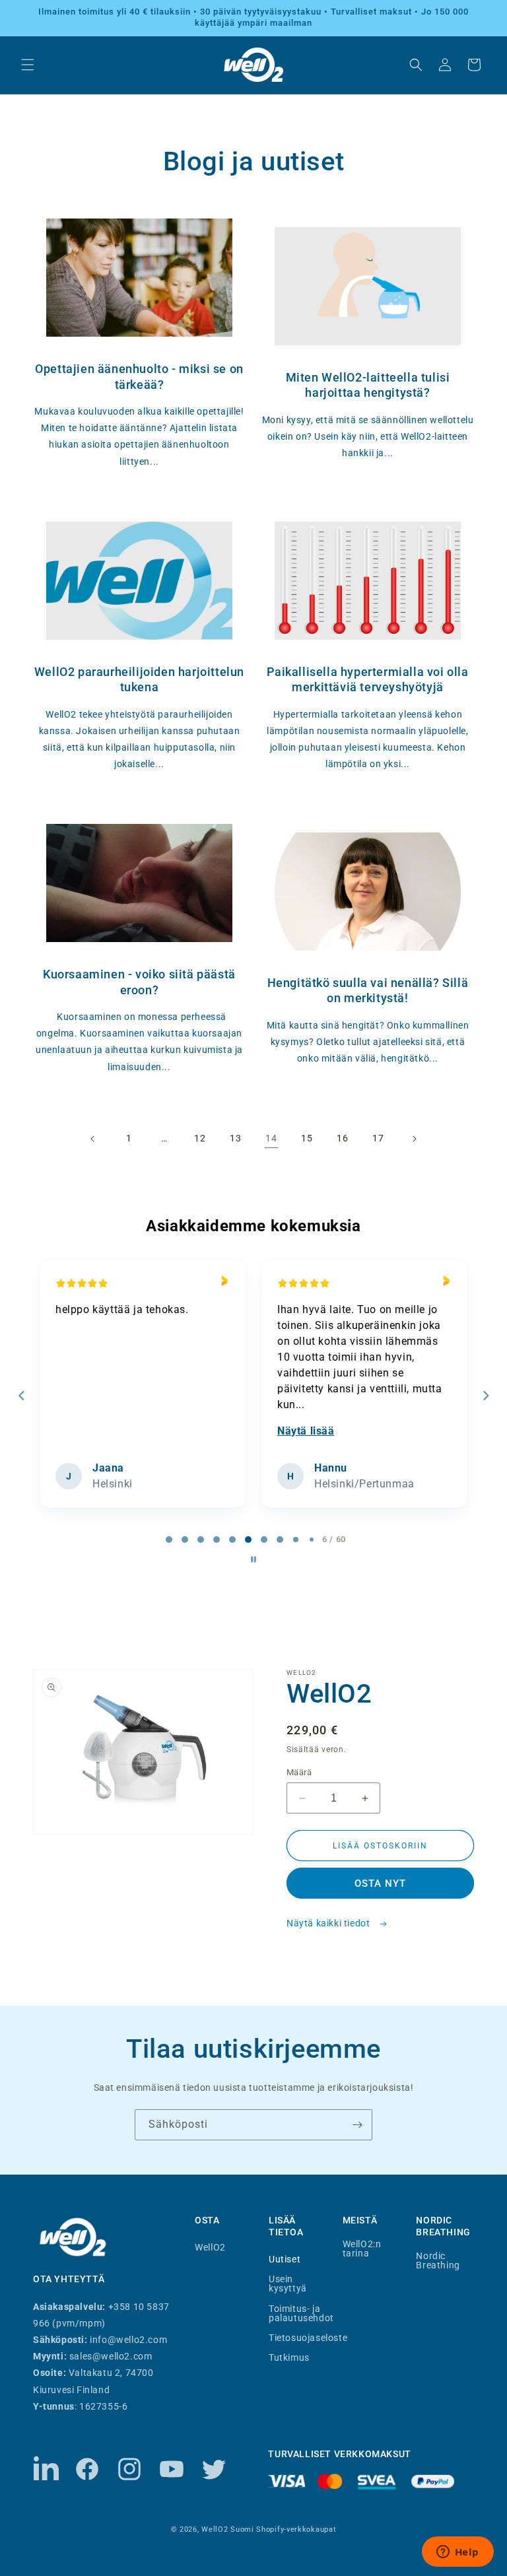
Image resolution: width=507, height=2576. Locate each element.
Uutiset (285, 2259)
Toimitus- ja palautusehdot (301, 2313)
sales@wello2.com (111, 2356)
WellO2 (210, 2247)
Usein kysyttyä (288, 2283)
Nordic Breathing (438, 2260)
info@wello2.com (128, 2340)
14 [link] (271, 1138)
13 (235, 1138)
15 (307, 1138)
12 (200, 1138)
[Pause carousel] (253, 1559)
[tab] (169, 1540)
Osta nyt (380, 1883)
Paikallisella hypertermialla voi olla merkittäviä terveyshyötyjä (367, 679)
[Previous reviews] (21, 1396)
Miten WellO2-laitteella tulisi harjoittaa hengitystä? (368, 385)
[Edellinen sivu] (93, 1139)
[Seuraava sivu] (414, 1139)
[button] (28, 65)
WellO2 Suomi (227, 2529)
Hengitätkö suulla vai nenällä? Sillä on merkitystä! (368, 990)
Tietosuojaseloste (308, 2337)
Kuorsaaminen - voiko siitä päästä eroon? (139, 982)
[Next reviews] (485, 1396)
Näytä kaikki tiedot (329, 1923)
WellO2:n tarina (362, 2249)
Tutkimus (289, 2357)
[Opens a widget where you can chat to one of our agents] (457, 2553)
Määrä (299, 1772)
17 (378, 1138)
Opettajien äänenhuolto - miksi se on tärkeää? (139, 376)
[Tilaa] (357, 2125)
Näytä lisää (306, 1431)
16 (342, 1138)
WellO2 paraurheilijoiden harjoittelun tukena (139, 679)
